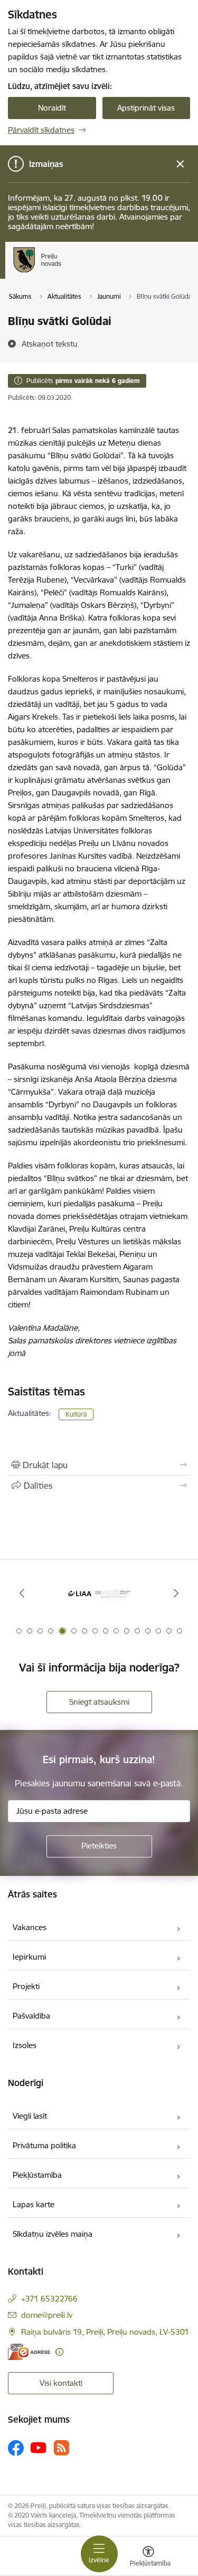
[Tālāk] (176, 1593)
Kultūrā (76, 1414)
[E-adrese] (29, 2352)
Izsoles (25, 2045)
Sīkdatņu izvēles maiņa (53, 2234)
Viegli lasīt (30, 2116)
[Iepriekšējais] (22, 1593)
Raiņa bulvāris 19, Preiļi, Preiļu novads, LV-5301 (105, 2332)
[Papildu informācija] (59, 2352)
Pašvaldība (31, 2016)
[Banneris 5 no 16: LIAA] (99, 1593)
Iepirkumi (29, 1957)
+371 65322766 (49, 2299)
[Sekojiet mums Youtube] (39, 2447)
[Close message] (180, 164)
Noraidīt (52, 108)
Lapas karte (34, 2204)
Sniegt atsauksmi (99, 1702)
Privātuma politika (44, 2145)
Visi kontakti (61, 2383)
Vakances (30, 1927)
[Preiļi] (62, 272)
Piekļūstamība (37, 2175)
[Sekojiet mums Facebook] (16, 2448)
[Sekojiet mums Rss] (61, 2448)
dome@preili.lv (47, 2315)
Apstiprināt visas (146, 108)
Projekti (26, 1986)
